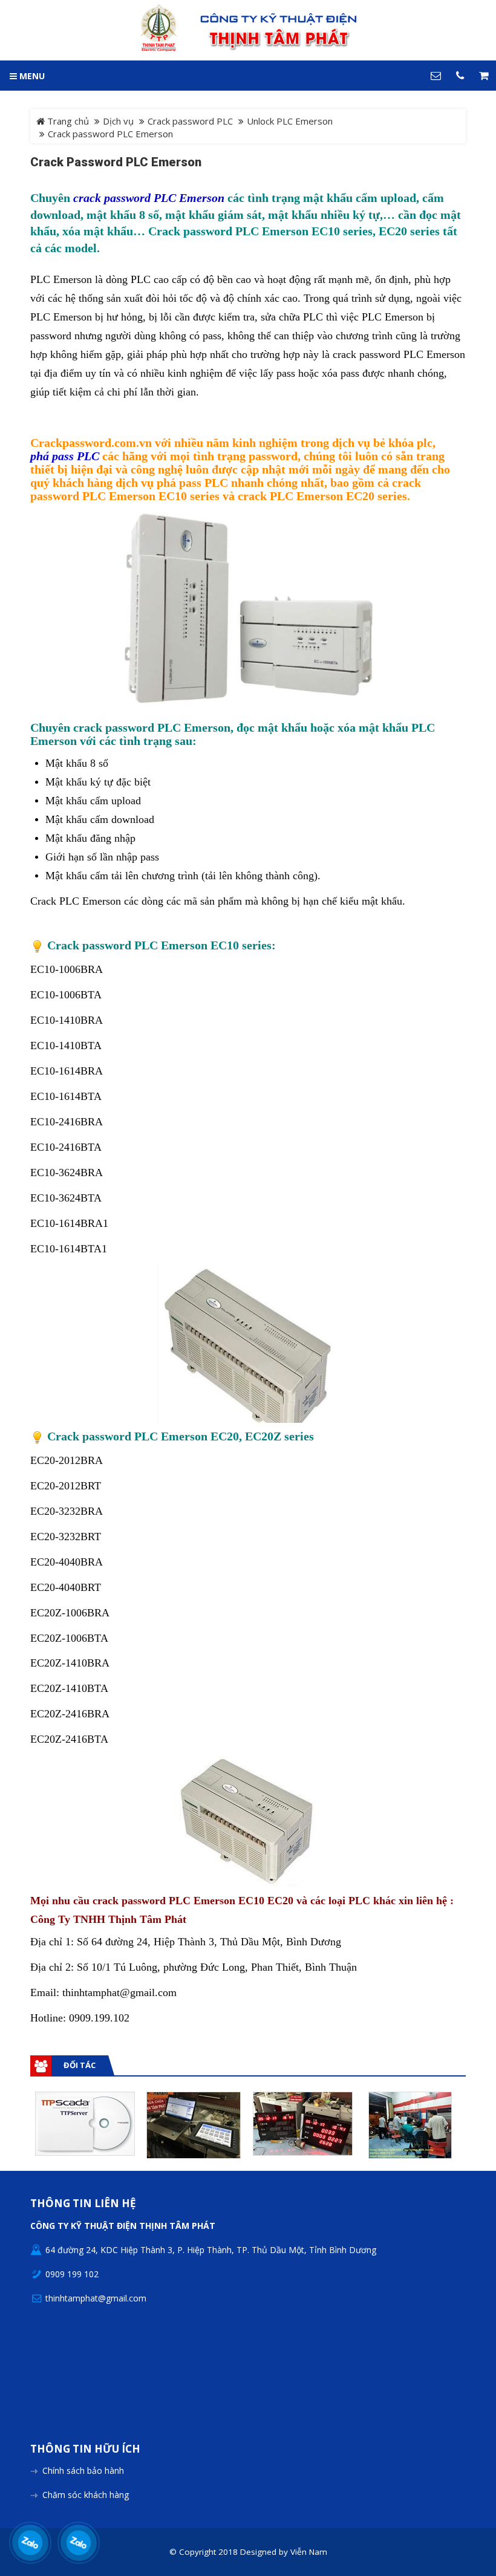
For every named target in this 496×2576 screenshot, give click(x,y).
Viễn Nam (309, 2552)
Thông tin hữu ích (85, 2449)
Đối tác (80, 2065)
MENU (31, 76)
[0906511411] (79, 2543)
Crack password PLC (190, 121)
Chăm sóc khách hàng (86, 2495)
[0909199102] (31, 2543)
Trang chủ (67, 121)
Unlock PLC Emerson (290, 121)
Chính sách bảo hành (83, 2470)
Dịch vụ (118, 121)
